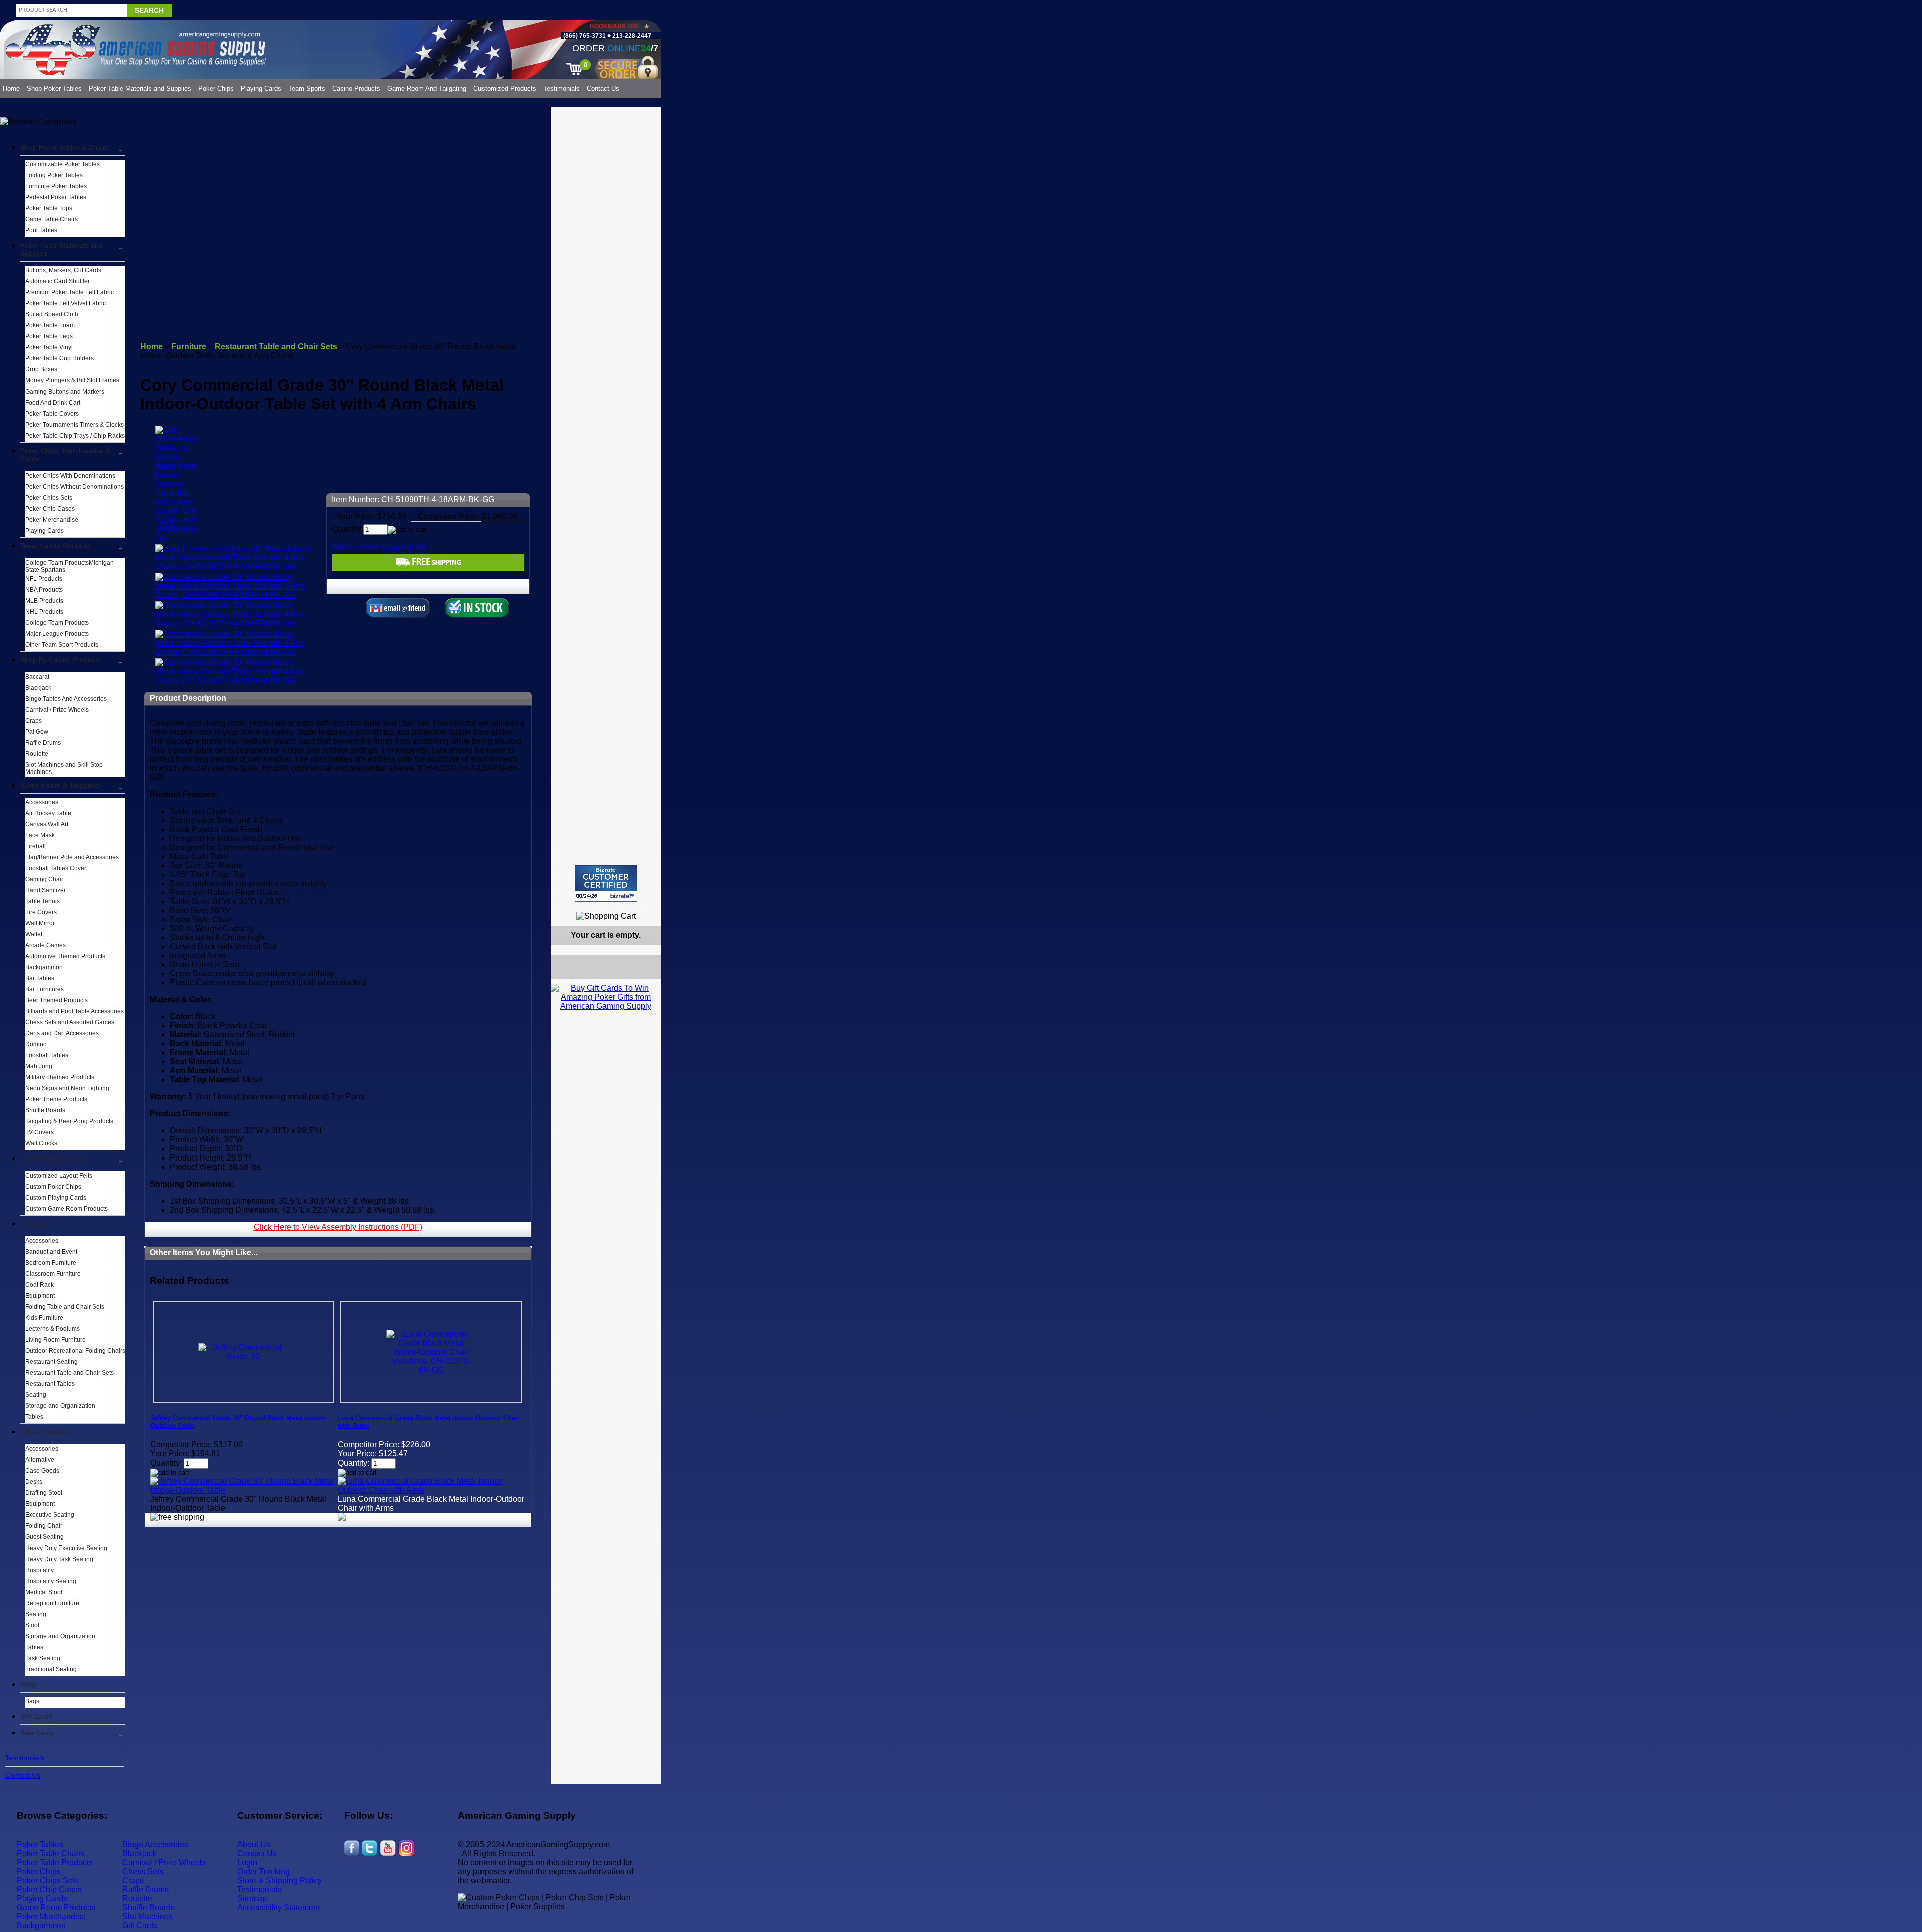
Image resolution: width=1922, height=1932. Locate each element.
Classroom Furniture (53, 1274)
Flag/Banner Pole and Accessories (72, 857)
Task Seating (43, 1658)
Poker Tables (40, 1845)
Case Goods (42, 1471)
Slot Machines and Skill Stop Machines (64, 768)
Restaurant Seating (51, 1362)
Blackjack (38, 688)
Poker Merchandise (52, 520)
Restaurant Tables (50, 1384)
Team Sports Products (55, 546)
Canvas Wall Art (47, 824)
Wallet (34, 934)
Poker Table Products (55, 1863)
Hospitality (39, 1570)
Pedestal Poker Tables (56, 197)
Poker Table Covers (52, 414)
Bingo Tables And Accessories (66, 699)
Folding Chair (44, 1526)
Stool (32, 1625)
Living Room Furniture (55, 1340)
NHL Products (44, 612)
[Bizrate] (647, 906)
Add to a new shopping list (379, 546)
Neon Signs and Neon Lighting (67, 1088)
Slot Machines (147, 1917)
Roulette (37, 754)
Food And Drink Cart (53, 403)
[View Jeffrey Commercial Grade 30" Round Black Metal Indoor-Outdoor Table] (244, 1490)
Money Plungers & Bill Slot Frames (72, 380)
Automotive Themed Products (65, 956)
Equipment (40, 1296)
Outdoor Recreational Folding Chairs (75, 1351)
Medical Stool (44, 1592)
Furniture (35, 1224)
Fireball (35, 846)
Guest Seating (44, 1537)
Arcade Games (45, 945)
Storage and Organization (60, 1406)
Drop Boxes (41, 369)
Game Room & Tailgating (60, 785)
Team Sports (307, 88)
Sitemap (252, 1899)
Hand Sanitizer (45, 890)
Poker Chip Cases (50, 509)
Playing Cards (261, 88)
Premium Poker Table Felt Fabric (69, 292)
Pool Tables (41, 230)
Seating (36, 1395)
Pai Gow (37, 732)
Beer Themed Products (56, 1000)
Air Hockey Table (48, 813)
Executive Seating (50, 1515)
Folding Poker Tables (54, 175)
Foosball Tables (47, 1055)
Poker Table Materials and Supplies (140, 88)
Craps (33, 721)
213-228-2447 (631, 36)
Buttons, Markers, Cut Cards (63, 270)
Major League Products (57, 634)
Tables (34, 1417)
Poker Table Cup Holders (59, 358)
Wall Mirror (40, 923)
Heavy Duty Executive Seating (66, 1548)
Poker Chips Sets (49, 498)
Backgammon (44, 967)
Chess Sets (143, 1872)
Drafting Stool (44, 1493)
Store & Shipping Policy (280, 1881)
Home (11, 88)
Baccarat (37, 677)
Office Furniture (45, 1432)
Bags (32, 1701)
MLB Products (44, 601)
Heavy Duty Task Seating (59, 1559)
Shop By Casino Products (60, 660)
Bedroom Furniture (51, 1263)
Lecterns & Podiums (52, 1329)
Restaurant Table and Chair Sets (69, 1373)
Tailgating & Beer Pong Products (69, 1121)
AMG (28, 1684)
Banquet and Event (51, 1252)
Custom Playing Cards (56, 1198)
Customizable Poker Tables (62, 164)
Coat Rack (39, 1285)
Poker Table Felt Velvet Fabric (65, 303)
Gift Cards (36, 1716)
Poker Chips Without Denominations (74, 487)
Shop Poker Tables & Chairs (64, 147)
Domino (36, 1044)
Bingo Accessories (155, 1845)
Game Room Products (56, 1908)
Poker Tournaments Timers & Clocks (74, 425)
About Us (254, 1845)
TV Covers (39, 1132)
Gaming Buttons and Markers (65, 392)
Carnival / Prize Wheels (57, 710)
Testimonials (561, 88)
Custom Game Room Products (66, 1209)
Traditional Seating (51, 1669)
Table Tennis (42, 901)
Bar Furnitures (44, 989)
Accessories (42, 802)
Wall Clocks (41, 1143)
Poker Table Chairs (51, 1854)
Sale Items (37, 1733)
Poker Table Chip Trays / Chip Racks (75, 436)
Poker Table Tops (49, 208)
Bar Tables (40, 978)
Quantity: (348, 529)
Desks (34, 1482)
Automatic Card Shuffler (57, 281)
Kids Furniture (44, 1318)
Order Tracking (264, 1872)
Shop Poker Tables (54, 88)
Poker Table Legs (49, 336)
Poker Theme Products (56, 1099)
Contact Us (603, 88)
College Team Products (57, 623)
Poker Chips (216, 88)
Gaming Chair (44, 879)
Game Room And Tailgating (427, 88)
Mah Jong (39, 1066)
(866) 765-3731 (584, 36)
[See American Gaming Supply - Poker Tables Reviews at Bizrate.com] (606, 883)
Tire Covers (41, 912)
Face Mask (40, 835)
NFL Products (44, 579)
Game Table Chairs (51, 219)
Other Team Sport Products (62, 645)
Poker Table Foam (50, 325)
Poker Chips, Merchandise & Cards (65, 455)
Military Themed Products (60, 1077)
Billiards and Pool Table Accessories (74, 1011)
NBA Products (44, 590)
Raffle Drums (43, 743)
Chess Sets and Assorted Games (70, 1022)
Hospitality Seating (51, 1581)
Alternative (40, 1460)
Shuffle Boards (45, 1110)
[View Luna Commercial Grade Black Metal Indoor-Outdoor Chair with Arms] (431, 1490)
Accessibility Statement (279, 1908)
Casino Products (356, 88)
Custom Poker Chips (53, 1187)
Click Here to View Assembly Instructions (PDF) (338, 1227)
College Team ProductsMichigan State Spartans (69, 566)
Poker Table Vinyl (49, 347)
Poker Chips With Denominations (70, 476)
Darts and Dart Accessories (62, 1033)
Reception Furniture (52, 1603)
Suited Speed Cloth (52, 314)
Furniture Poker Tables (56, 186)
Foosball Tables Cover (56, 868)
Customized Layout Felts (59, 1176)
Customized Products (505, 88)
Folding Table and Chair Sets (65, 1307)
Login (247, 1863)
